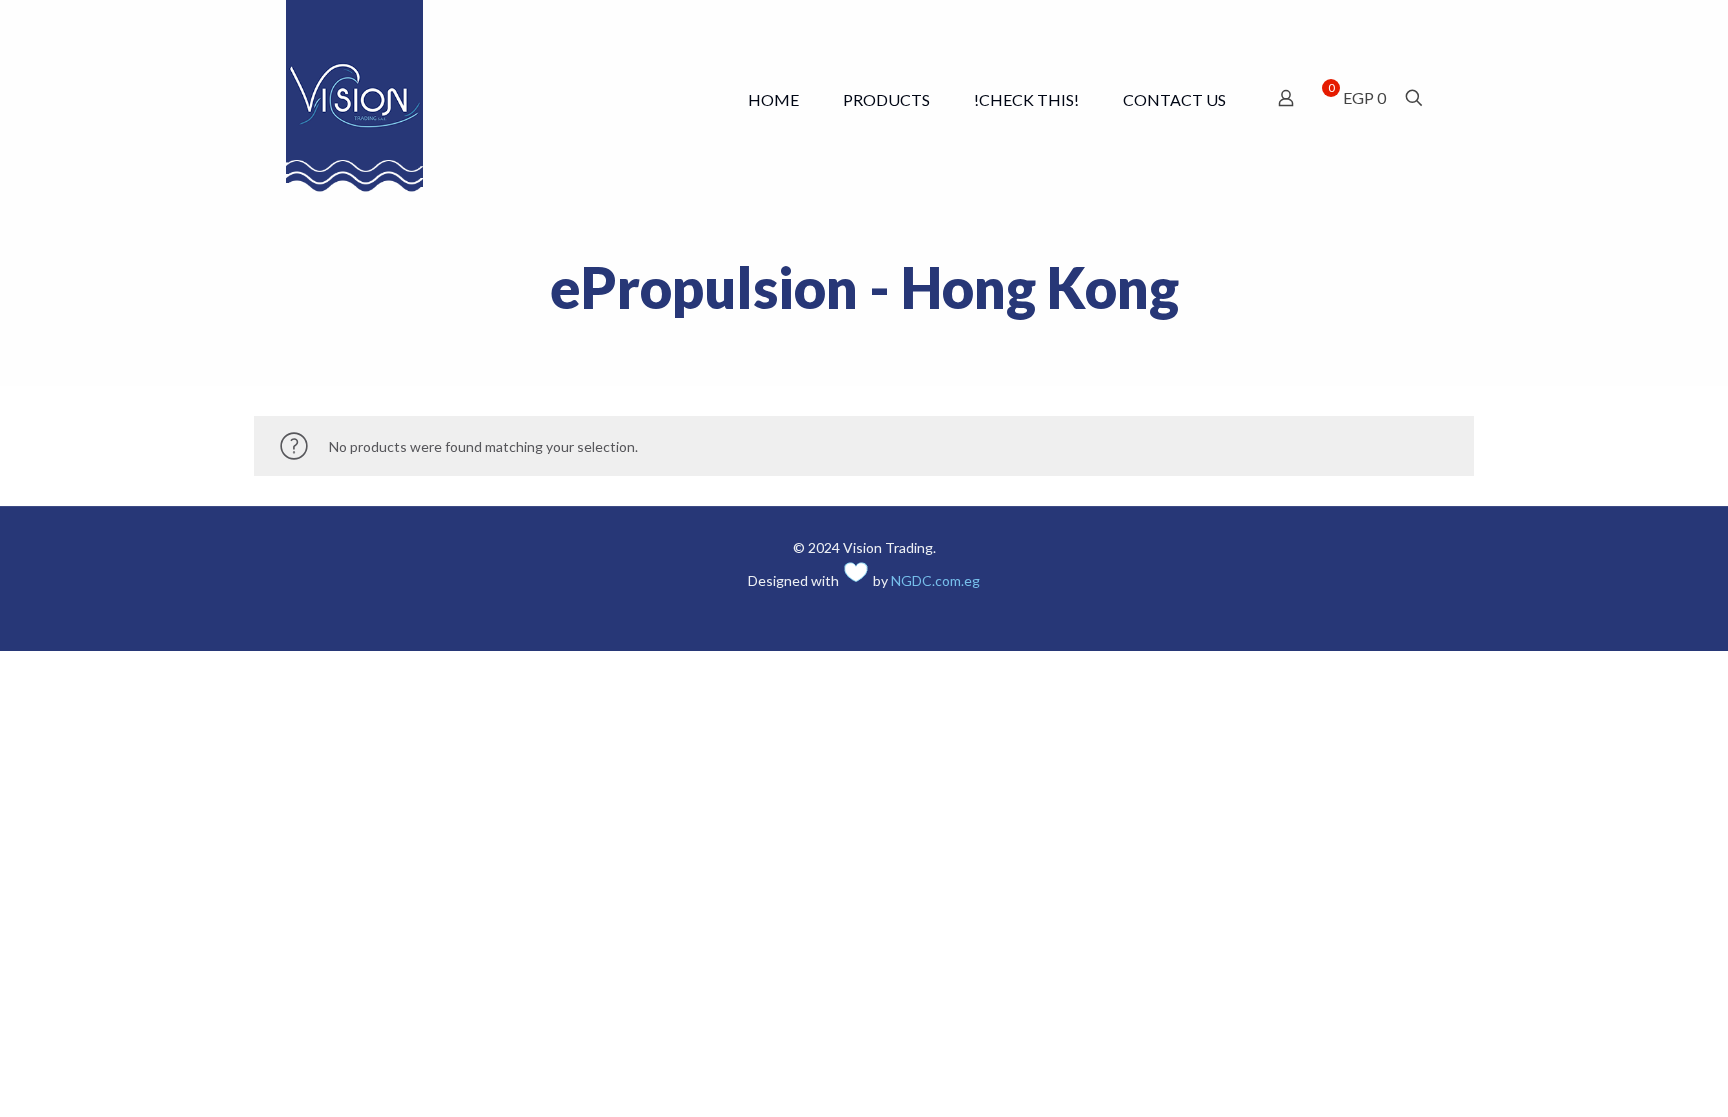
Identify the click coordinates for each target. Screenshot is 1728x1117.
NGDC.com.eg (935, 580)
